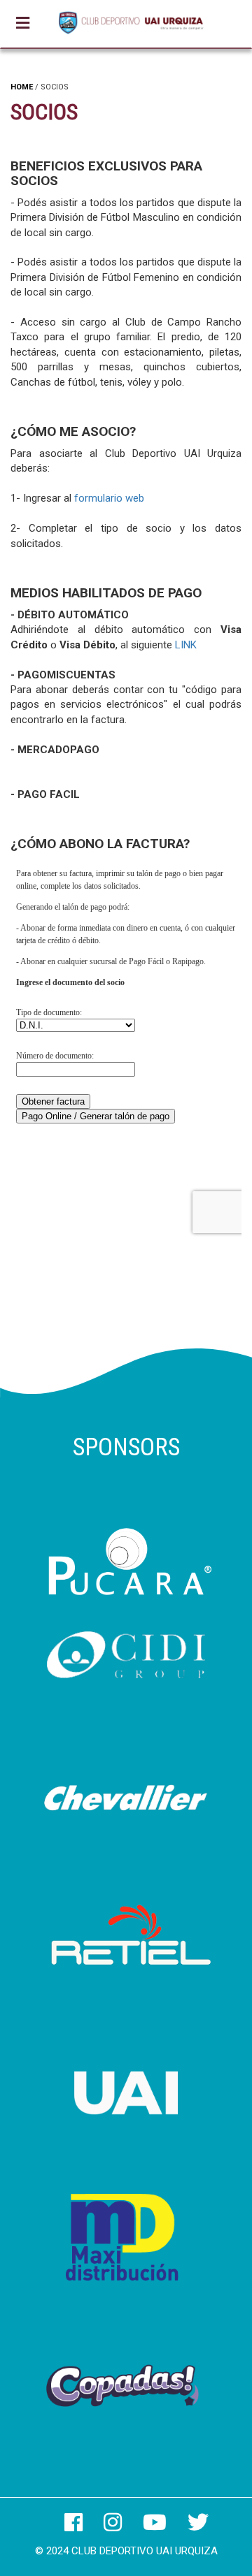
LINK (186, 645)
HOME (22, 87)
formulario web (109, 498)
